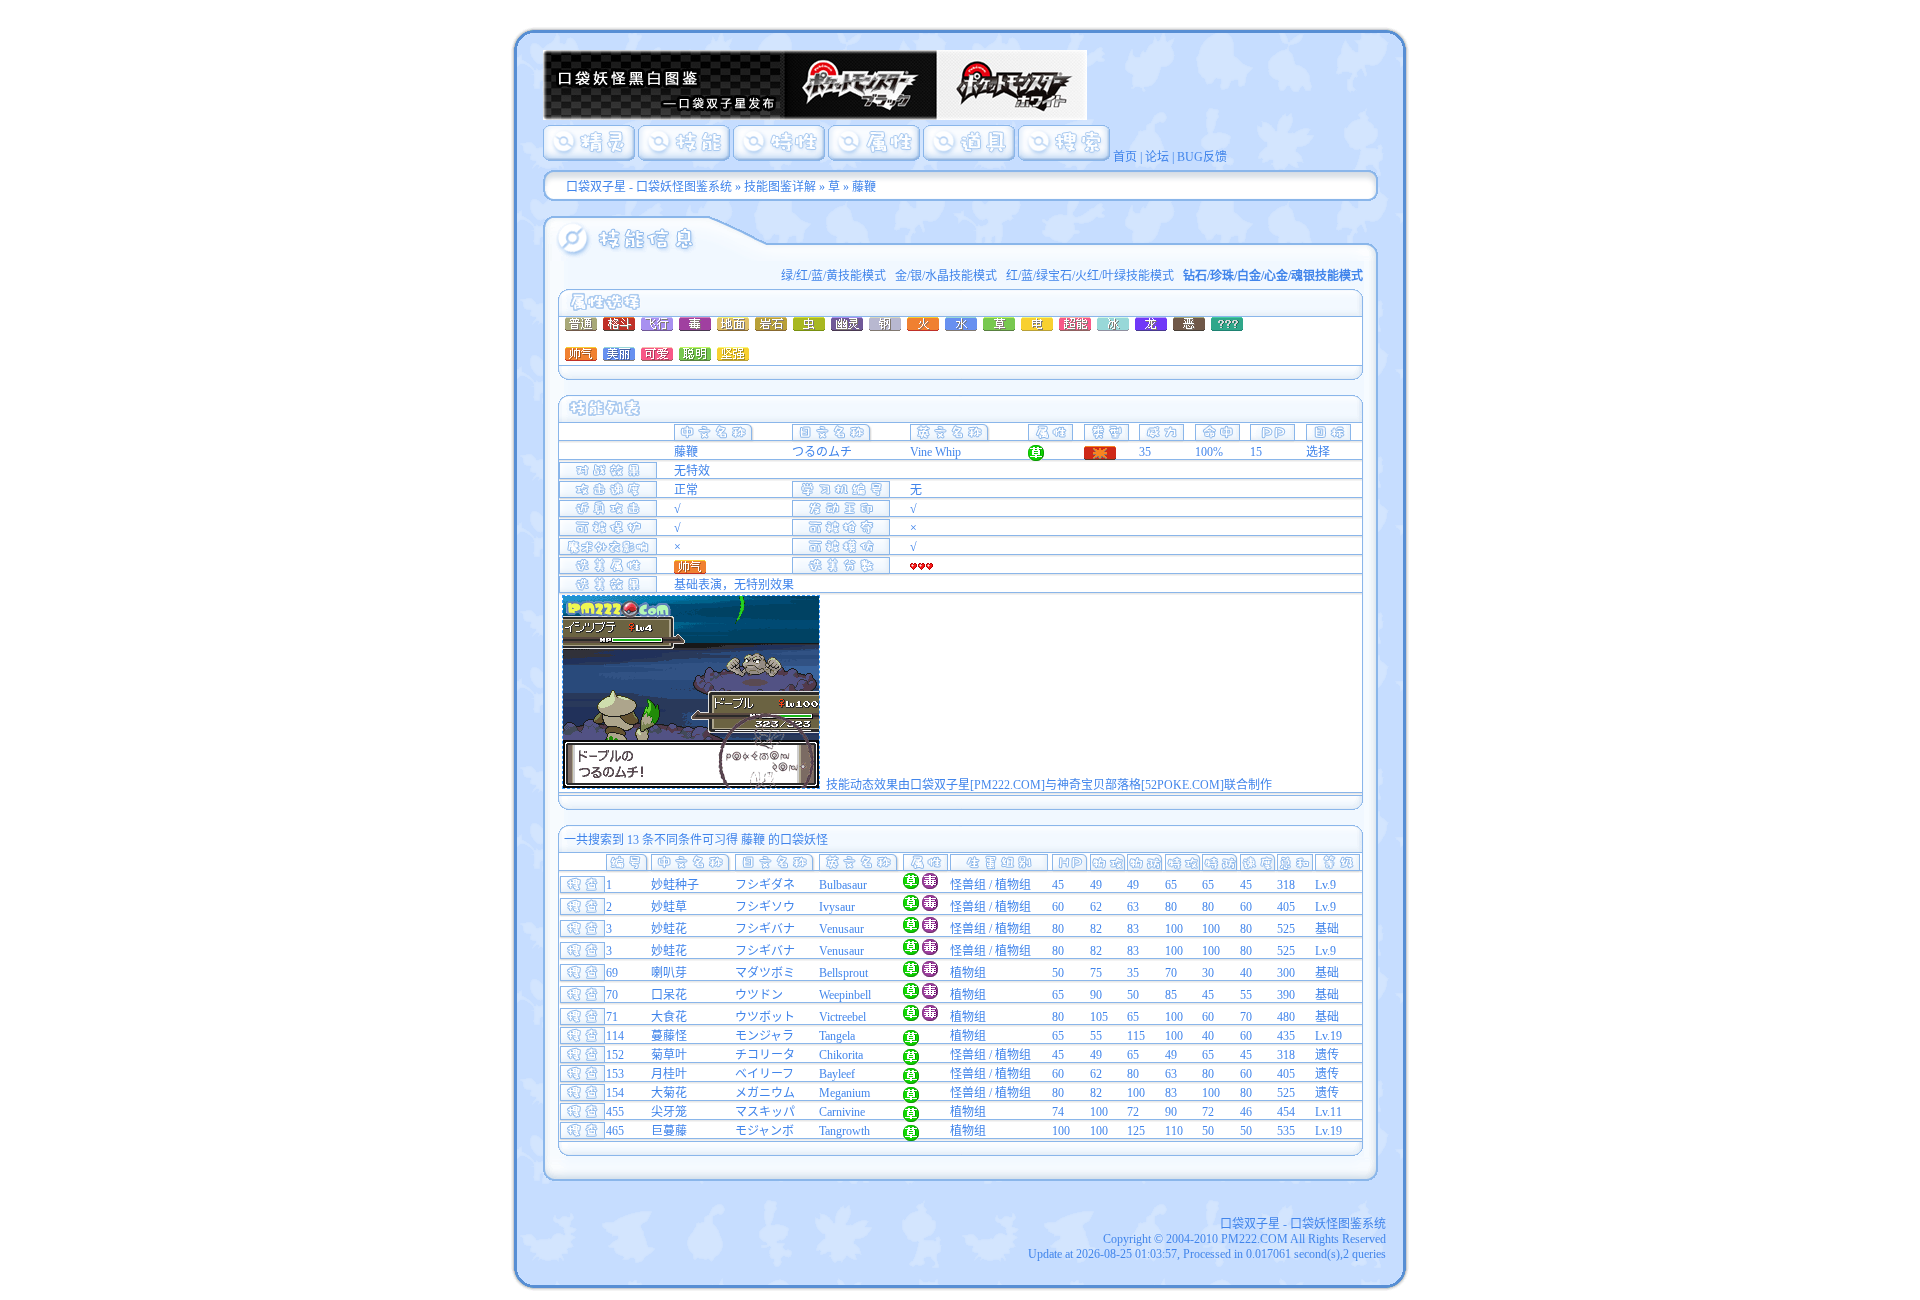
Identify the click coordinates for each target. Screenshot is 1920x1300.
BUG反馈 (1202, 157)
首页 (1125, 157)
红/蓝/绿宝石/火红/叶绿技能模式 (1090, 276)
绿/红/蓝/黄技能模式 (833, 276)
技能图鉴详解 (780, 187)
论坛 (1157, 157)
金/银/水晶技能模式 (946, 276)
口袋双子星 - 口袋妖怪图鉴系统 (649, 187)
